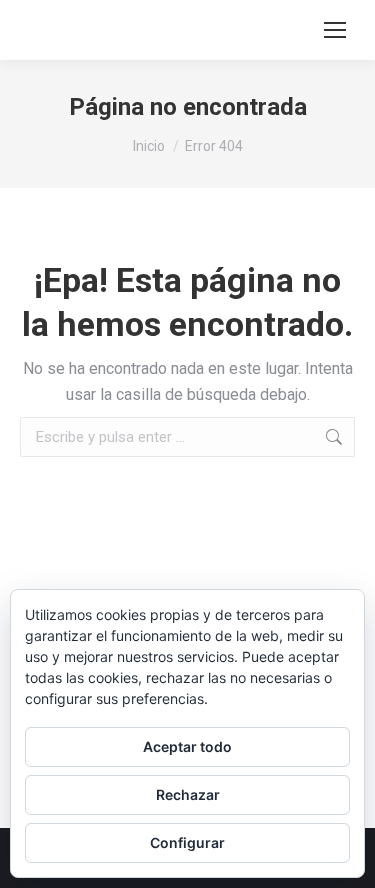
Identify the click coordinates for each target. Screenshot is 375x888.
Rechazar (188, 794)
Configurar (187, 842)
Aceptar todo (187, 746)
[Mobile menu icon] (335, 30)
